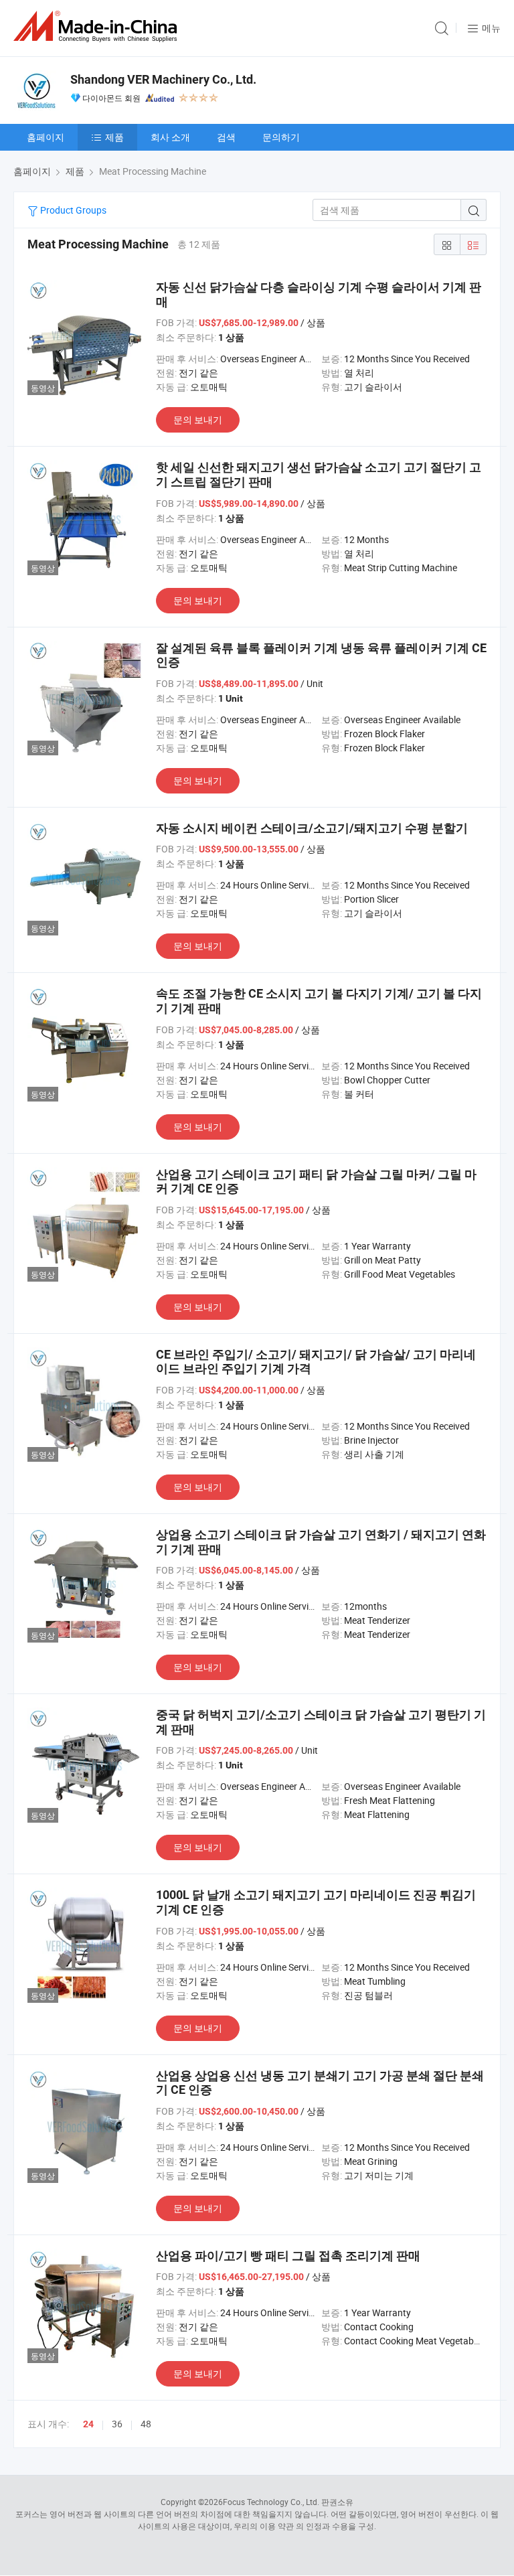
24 (88, 2424)
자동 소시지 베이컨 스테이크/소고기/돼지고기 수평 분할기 (312, 828)
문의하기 (281, 137)
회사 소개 (170, 137)
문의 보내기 (198, 420)
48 (146, 2424)
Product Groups (72, 210)
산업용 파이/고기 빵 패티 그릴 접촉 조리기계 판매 (288, 2256)
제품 (114, 137)
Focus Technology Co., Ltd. (271, 2502)
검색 (226, 137)
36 (117, 2424)
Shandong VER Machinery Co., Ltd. (163, 79)
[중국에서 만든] (98, 26)
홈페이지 (46, 137)
